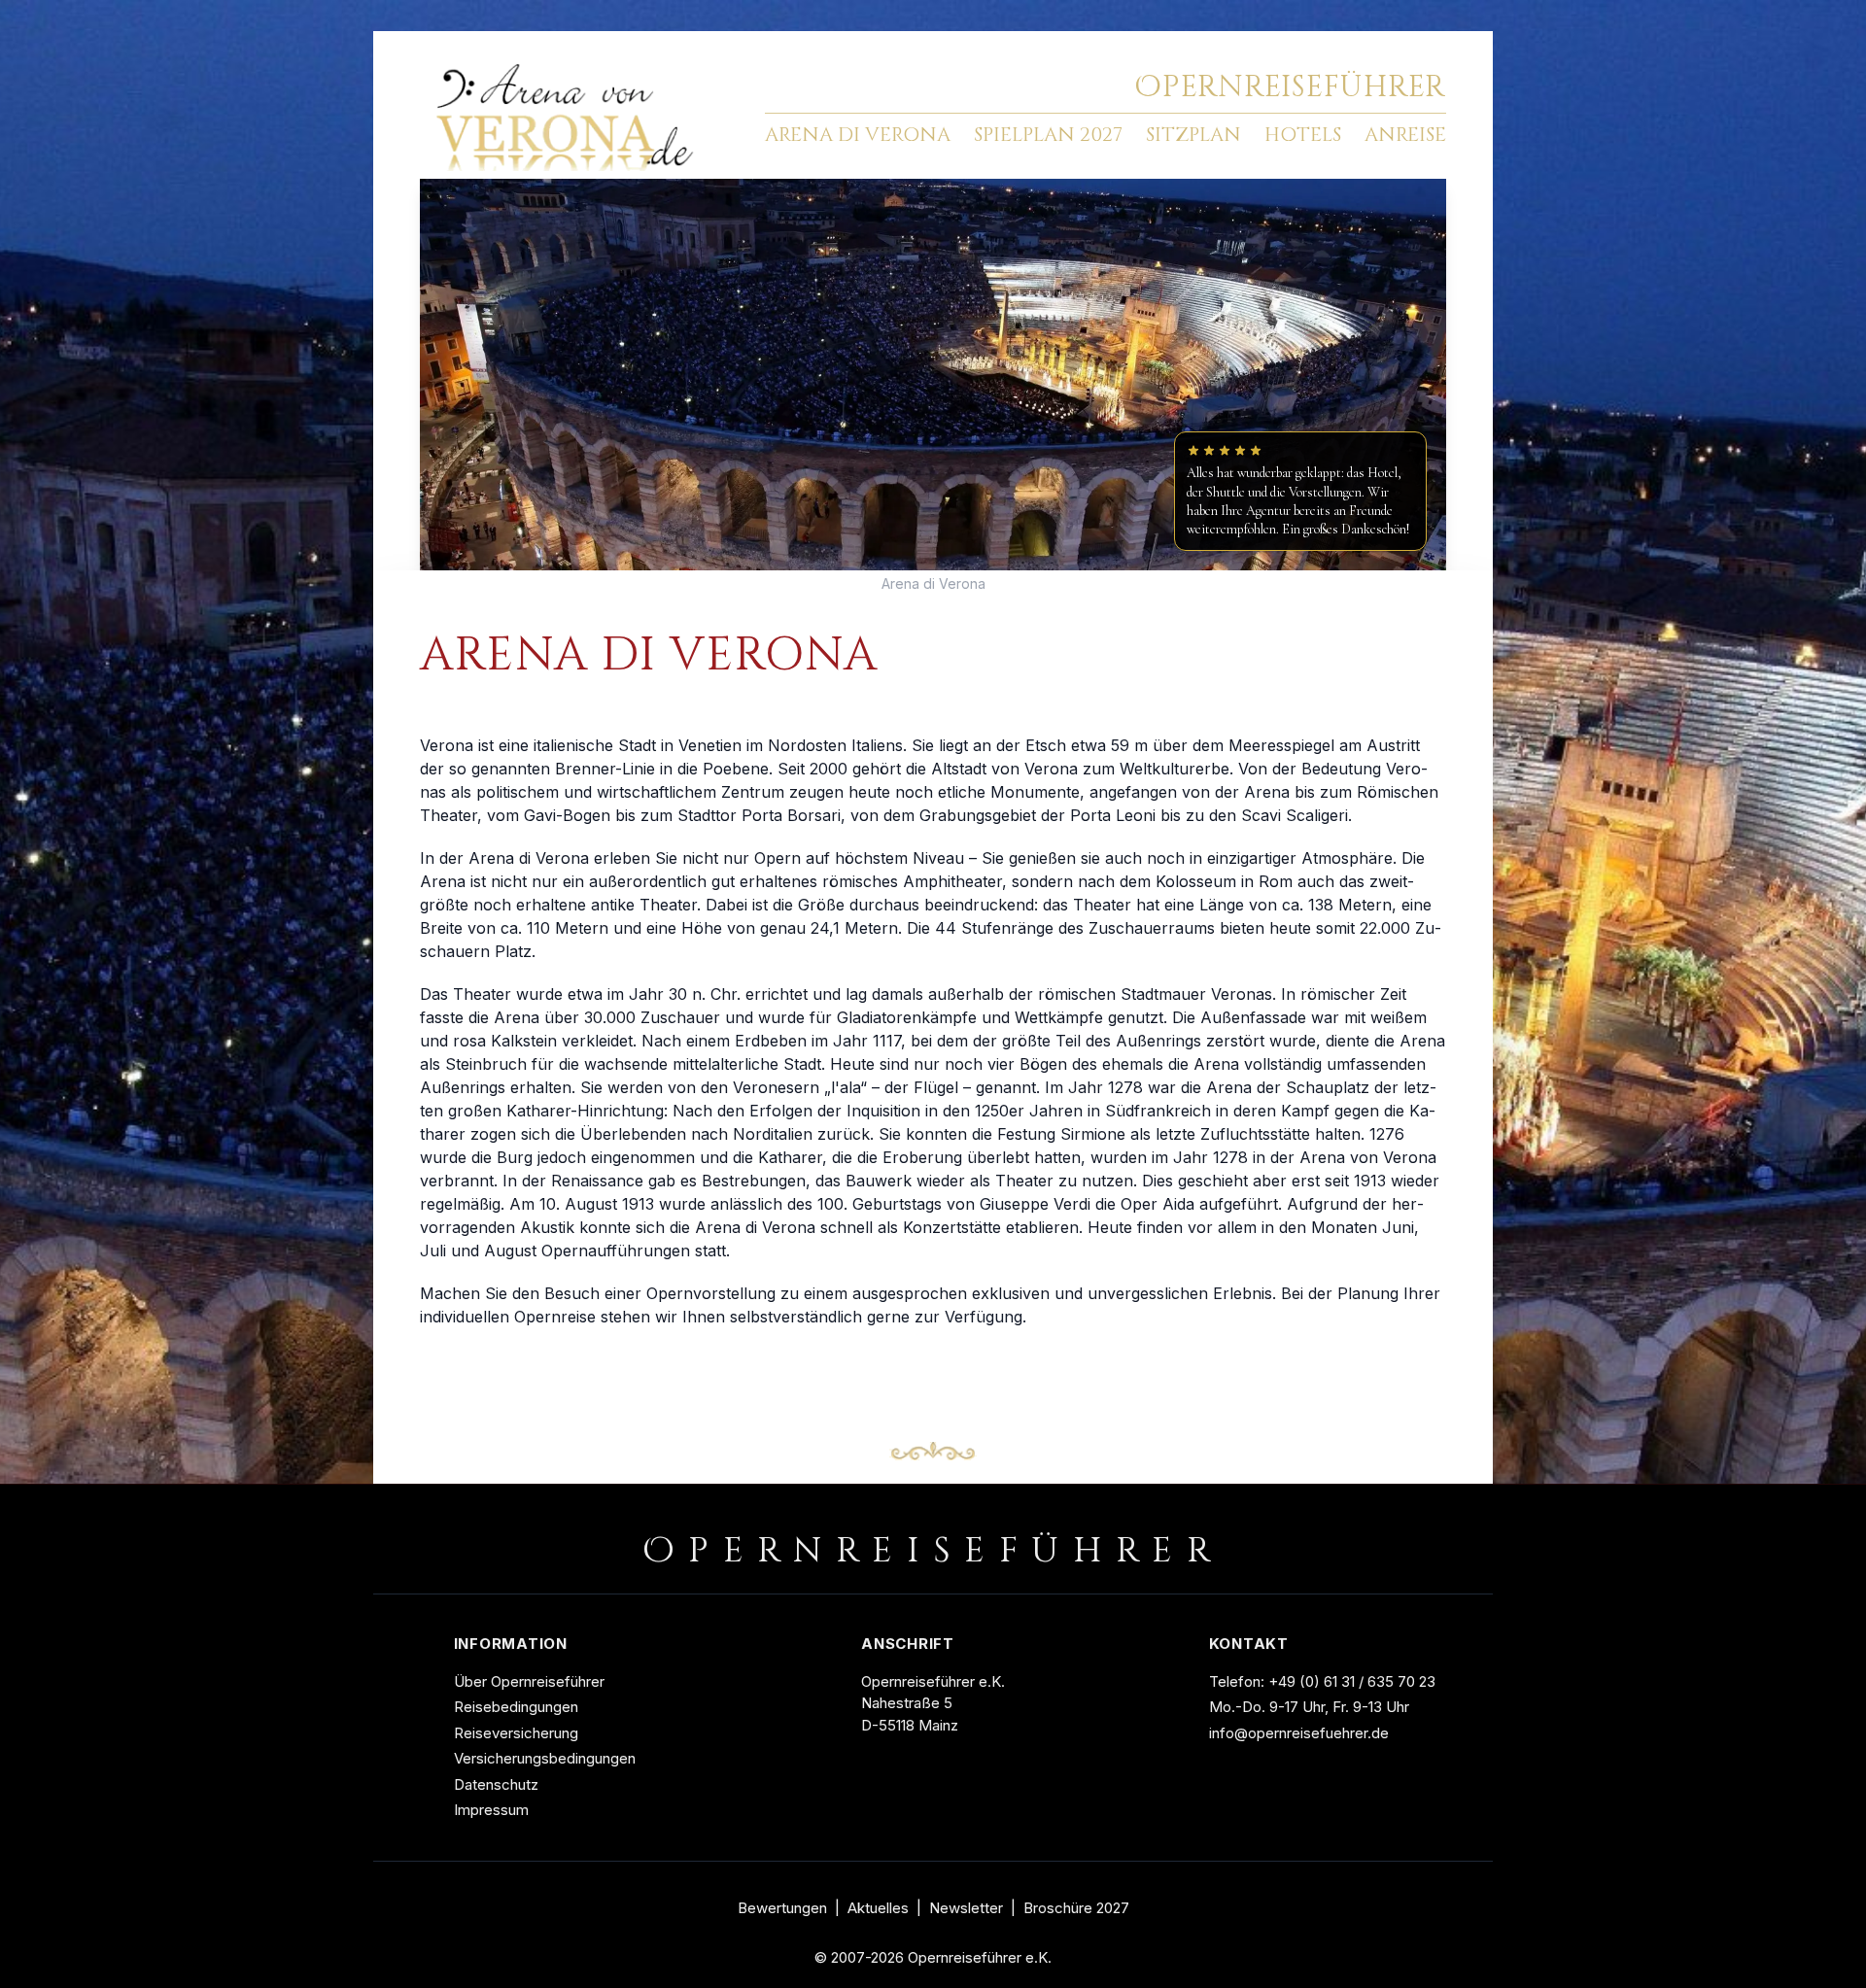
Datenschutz (496, 1784)
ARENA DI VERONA (858, 135)
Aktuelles (878, 1908)
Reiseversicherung (516, 1733)
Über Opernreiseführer (529, 1681)
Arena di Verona (933, 583)
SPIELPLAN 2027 (1048, 135)
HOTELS (1303, 135)
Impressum (491, 1810)
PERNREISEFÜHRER (1290, 87)
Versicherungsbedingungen (545, 1758)
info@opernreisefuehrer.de (1299, 1733)
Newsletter (966, 1908)
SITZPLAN (1193, 135)
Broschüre (1076, 1908)
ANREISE (1405, 135)
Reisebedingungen (516, 1707)
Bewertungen (782, 1908)
